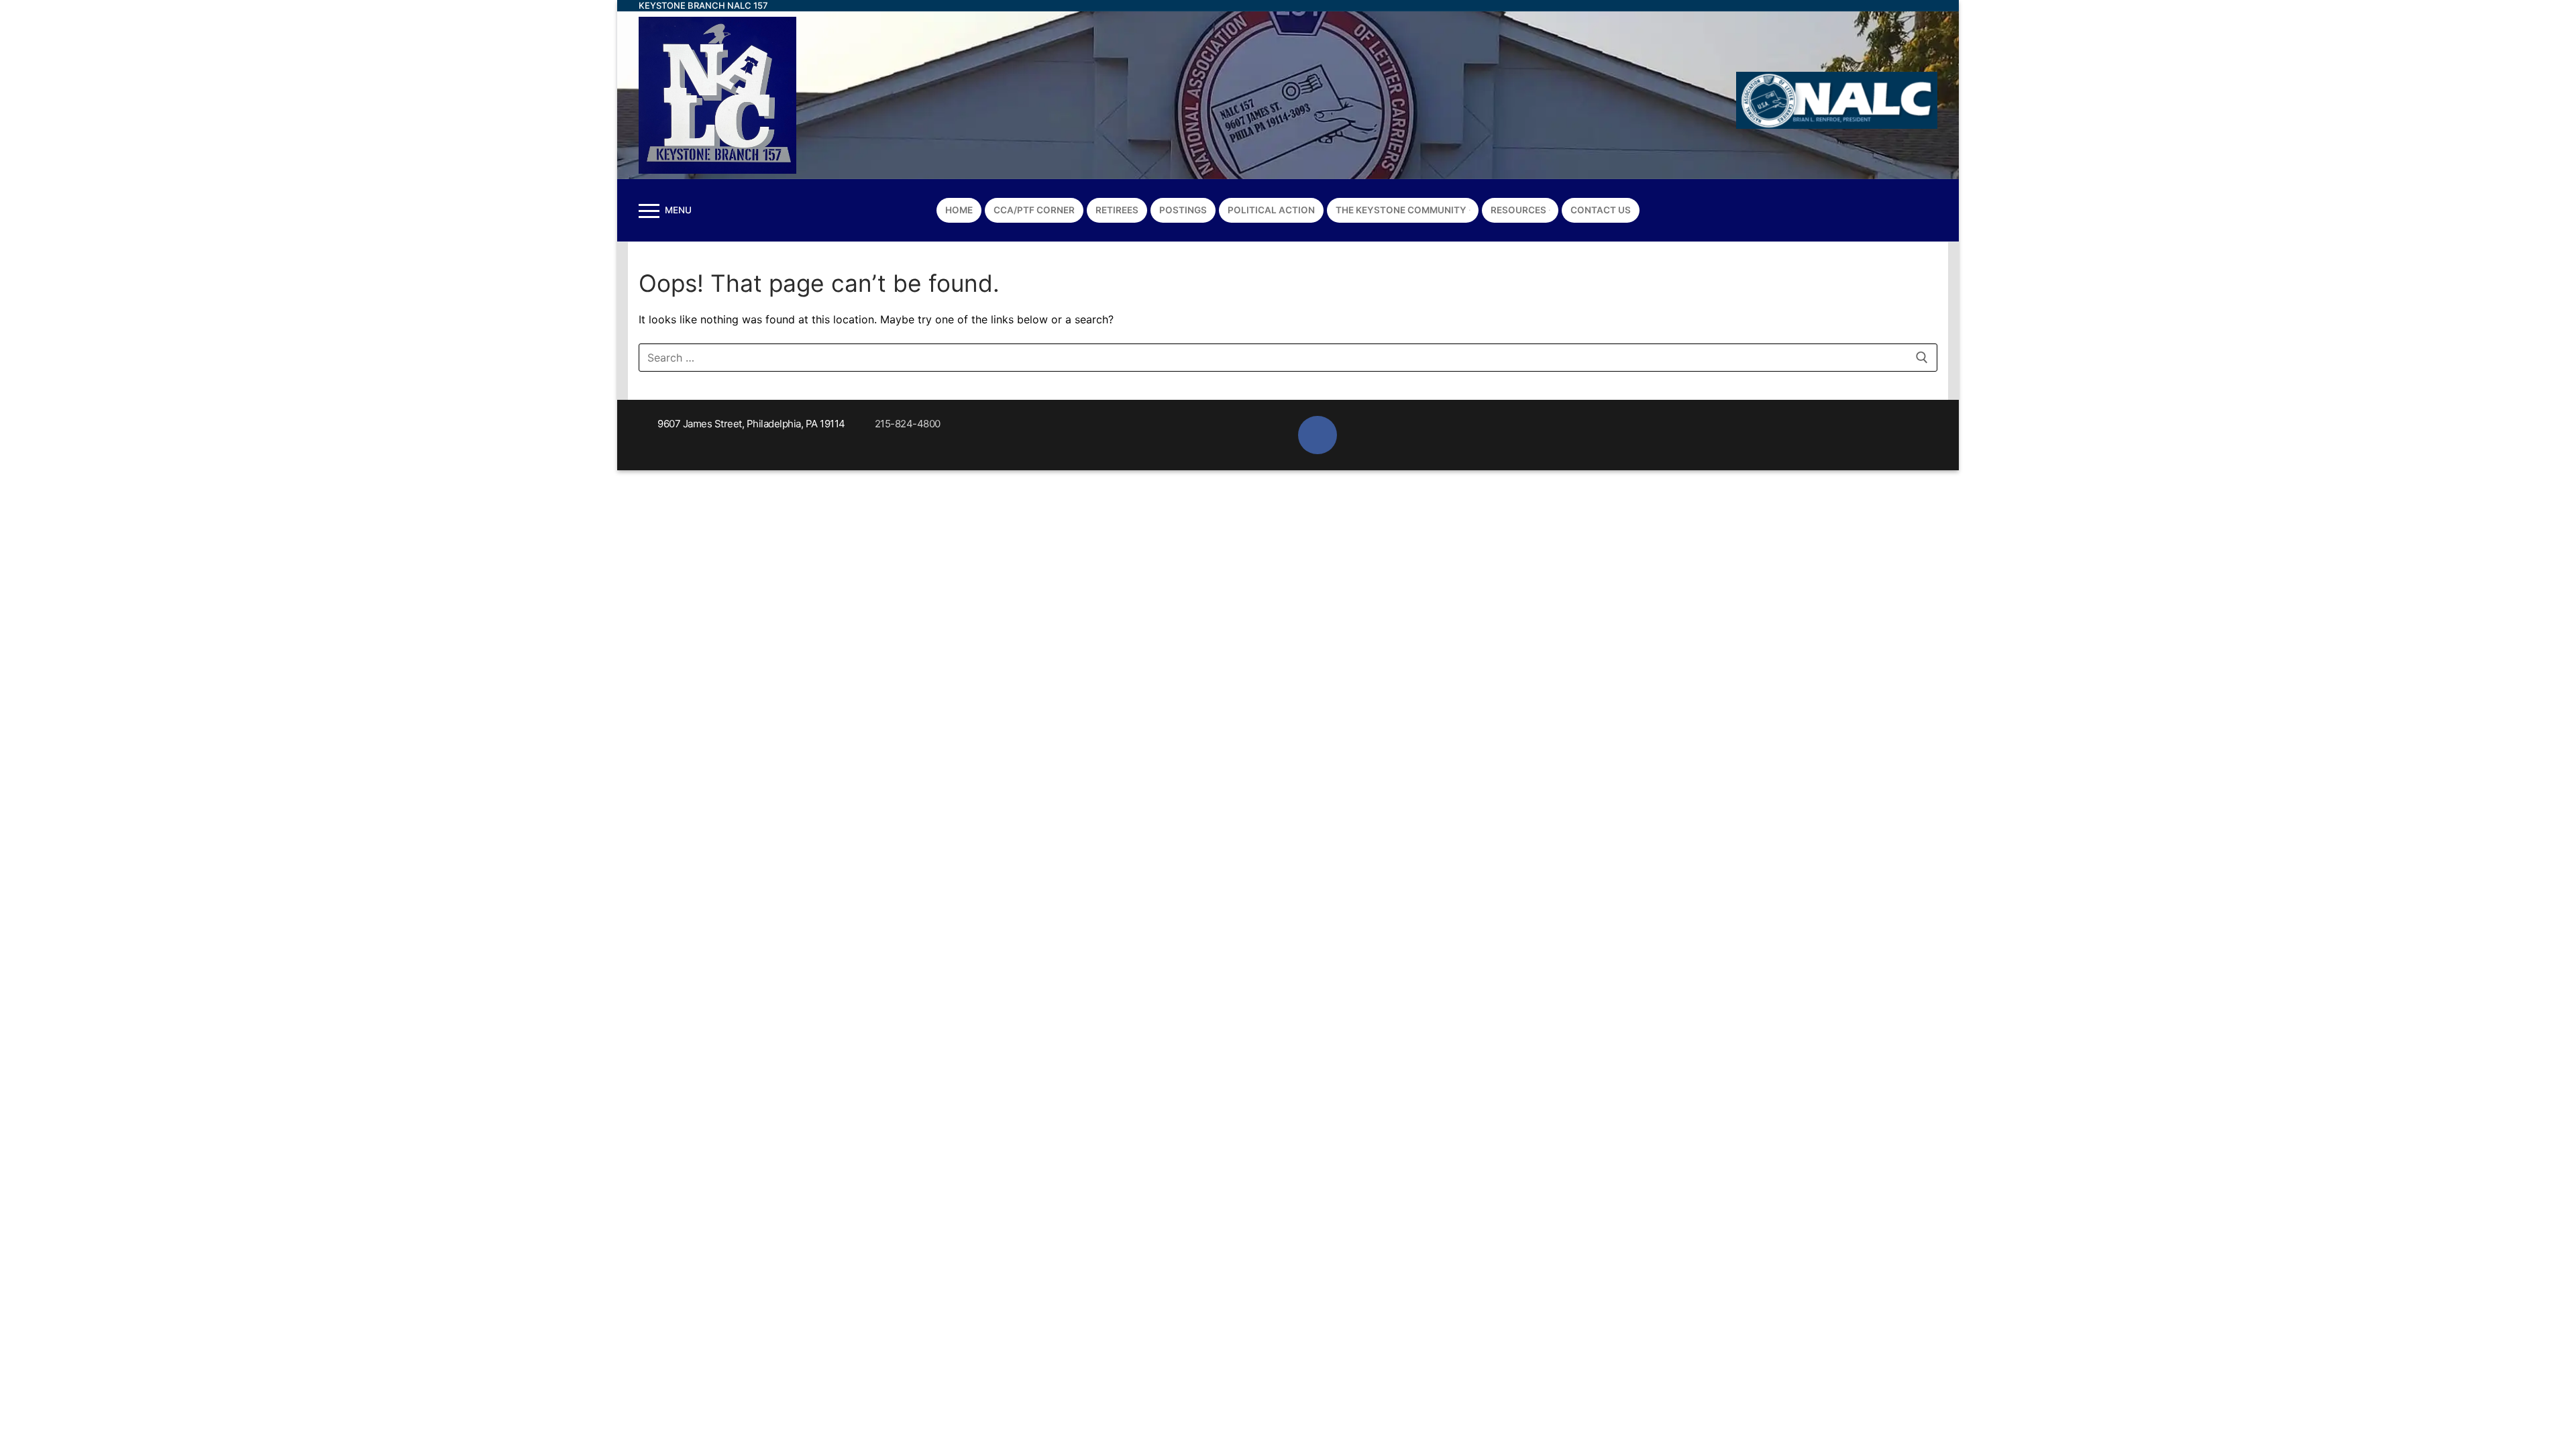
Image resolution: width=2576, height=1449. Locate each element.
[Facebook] (1919, 210)
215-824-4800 (908, 424)
